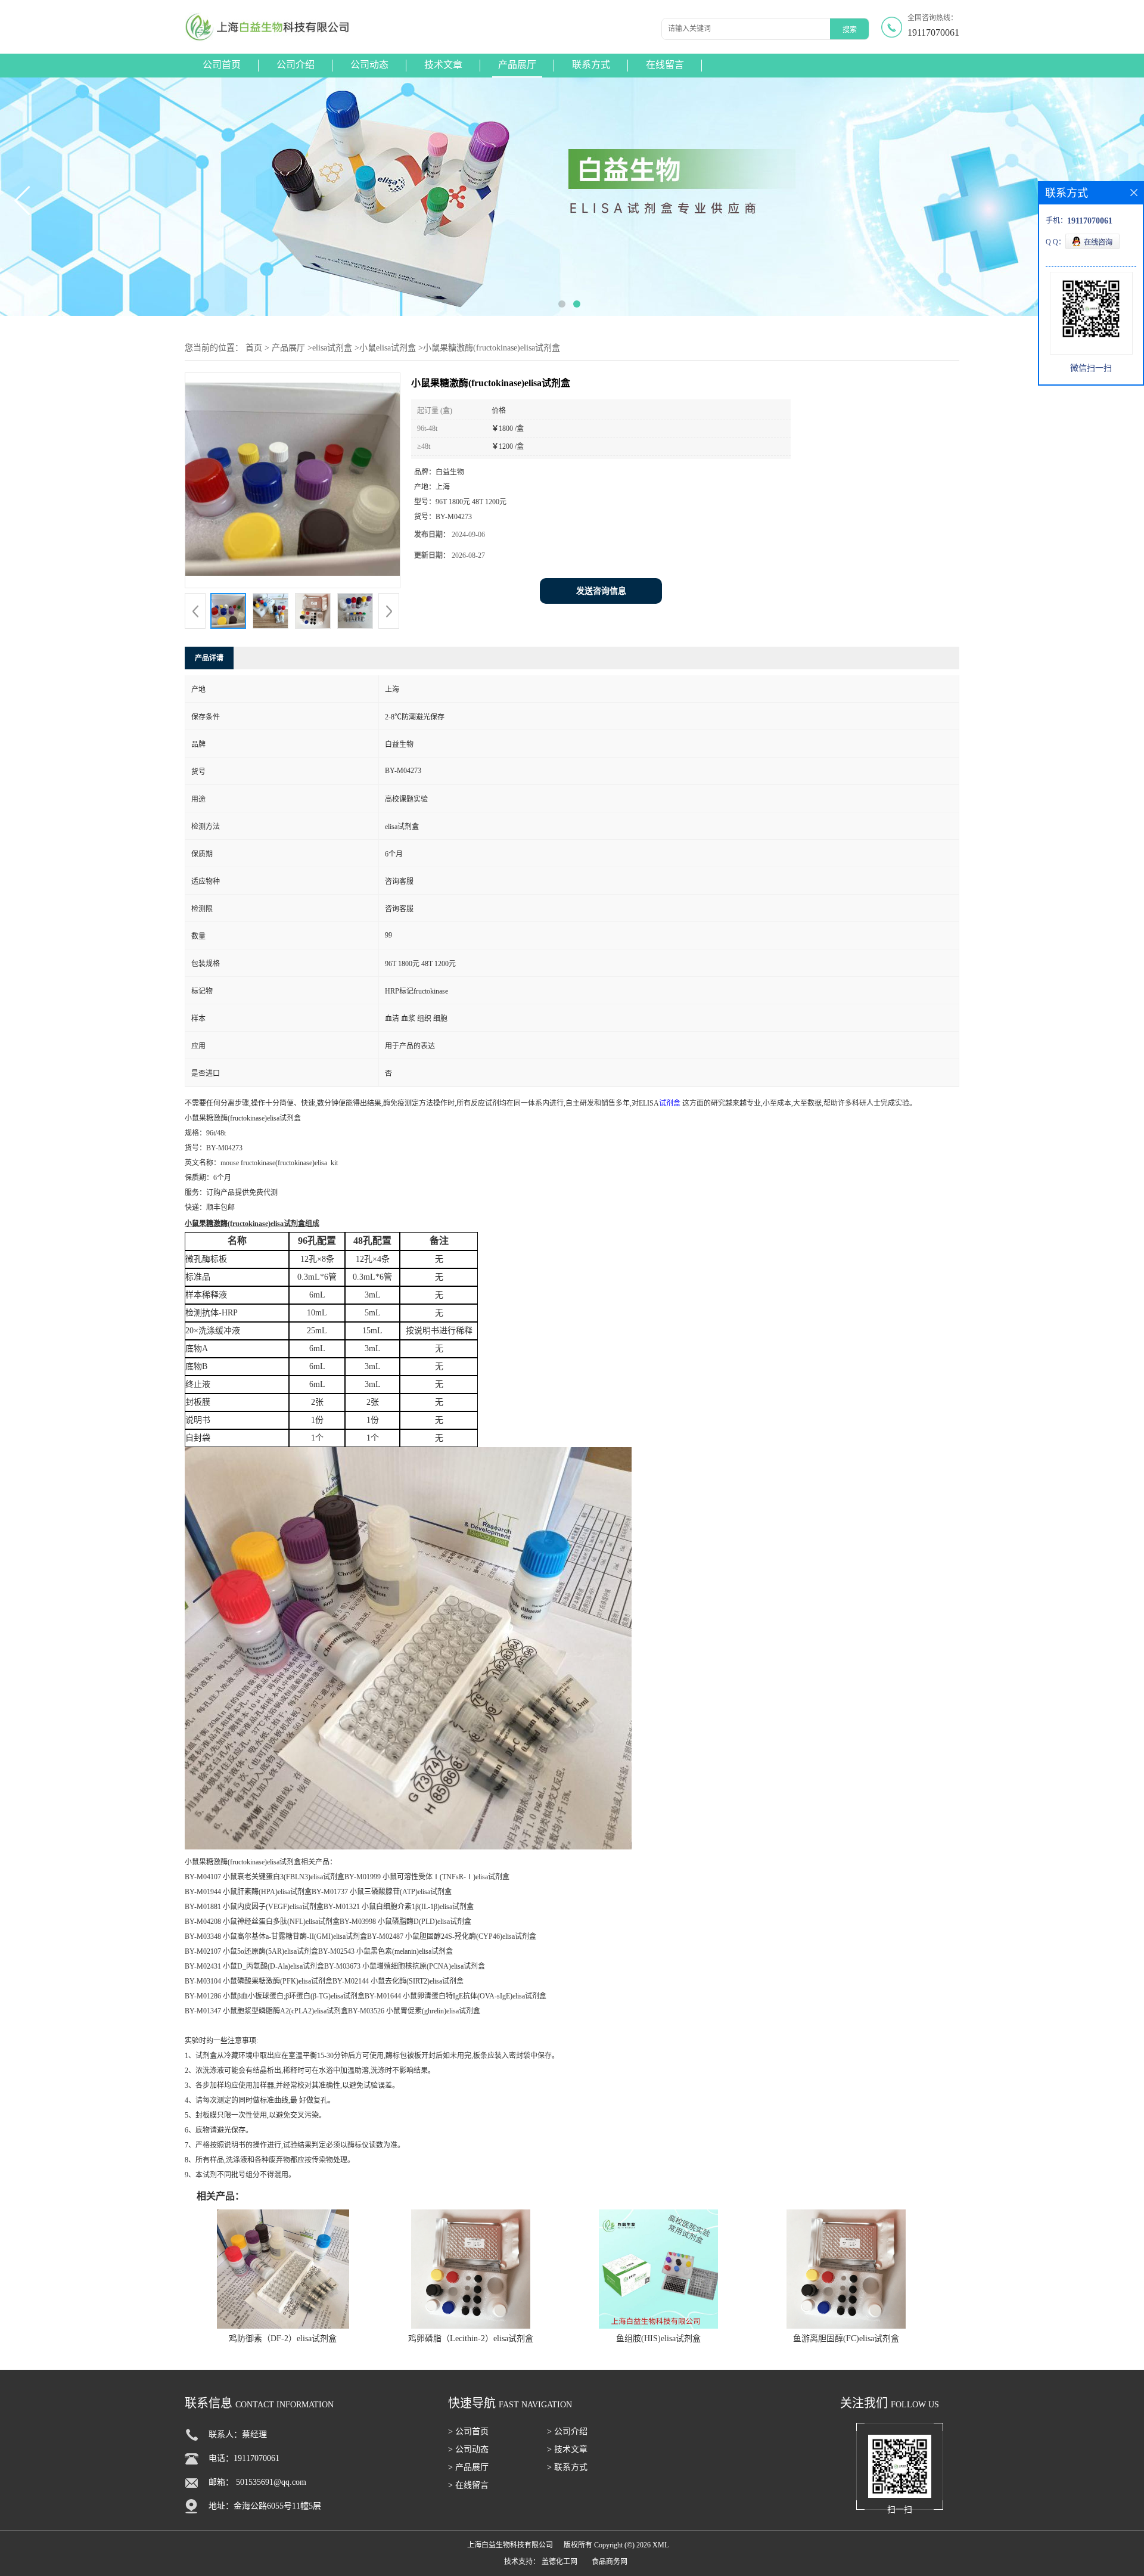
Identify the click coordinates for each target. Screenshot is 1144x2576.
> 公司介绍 (567, 2431)
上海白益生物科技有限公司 (510, 2545)
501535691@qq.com (271, 2482)
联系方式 (591, 65)
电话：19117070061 (244, 2458)
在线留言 (665, 65)
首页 (254, 348)
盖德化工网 (559, 2562)
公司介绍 (296, 65)
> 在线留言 (468, 2485)
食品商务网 (610, 2562)
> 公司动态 (468, 2449)
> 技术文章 (567, 2449)
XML (660, 2545)
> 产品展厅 (468, 2467)
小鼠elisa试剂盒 (388, 348)
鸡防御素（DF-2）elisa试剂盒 (283, 2338)
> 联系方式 (567, 2467)
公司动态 (369, 65)
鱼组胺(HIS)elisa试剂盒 (658, 2338)
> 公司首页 (468, 2431)
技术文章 (443, 65)
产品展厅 (517, 65)
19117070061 (933, 32)
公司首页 (222, 65)
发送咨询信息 (601, 591)
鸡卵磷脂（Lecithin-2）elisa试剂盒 (471, 2338)
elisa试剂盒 (332, 348)
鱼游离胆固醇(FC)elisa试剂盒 (846, 2338)
